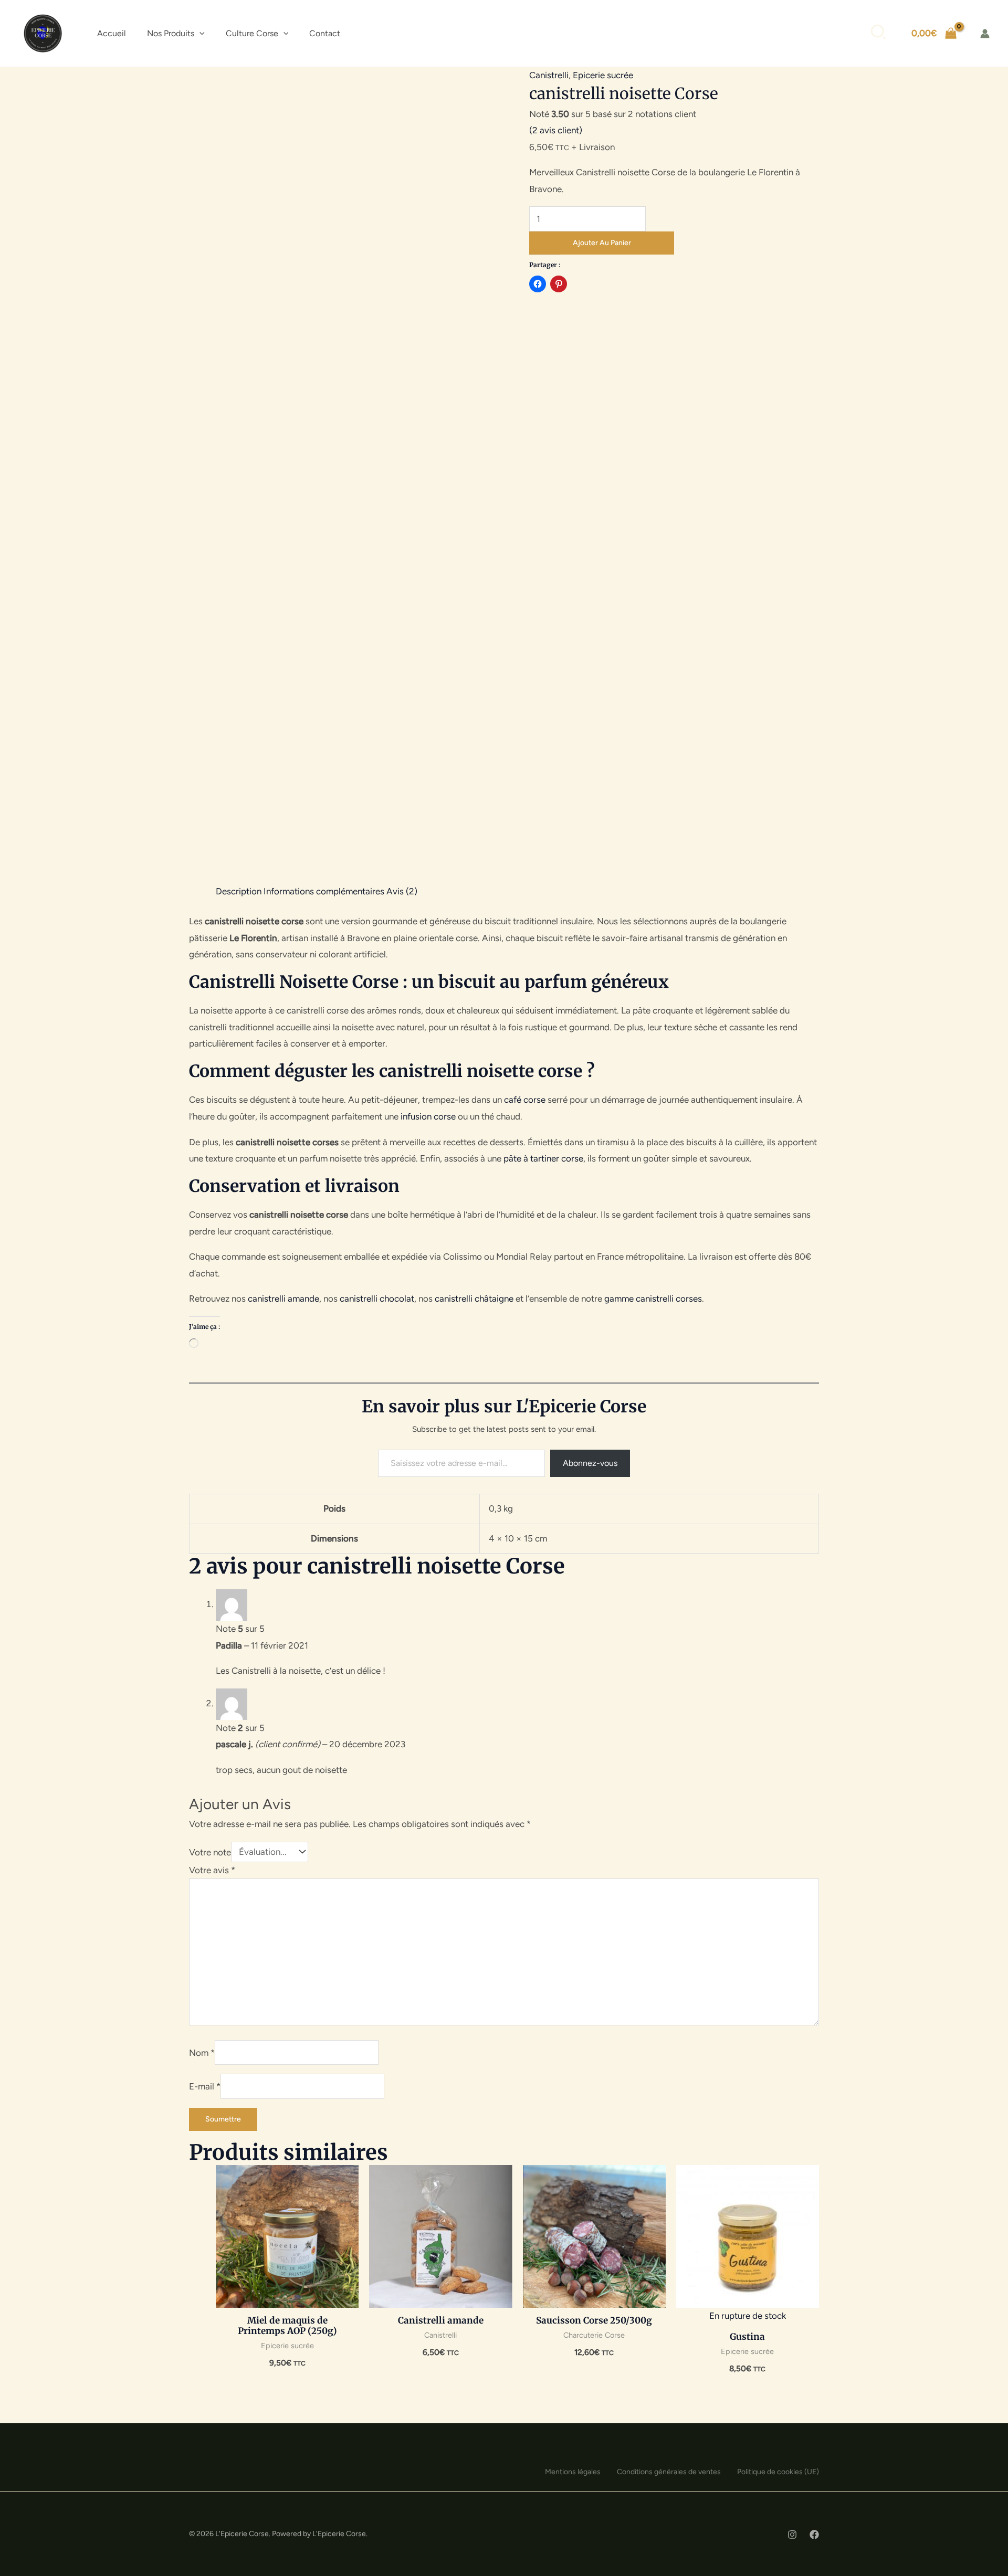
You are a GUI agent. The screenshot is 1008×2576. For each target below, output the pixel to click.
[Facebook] (814, 2535)
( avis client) (556, 130)
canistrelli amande (283, 1298)
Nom (202, 2053)
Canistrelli (549, 75)
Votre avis (212, 1870)
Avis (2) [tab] (402, 891)
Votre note (210, 1852)
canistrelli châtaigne (474, 1298)
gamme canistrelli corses (653, 1298)
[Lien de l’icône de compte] (985, 34)
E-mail (205, 2086)
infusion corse (428, 1116)
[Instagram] (792, 2535)
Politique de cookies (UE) (778, 2472)
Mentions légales (573, 2472)
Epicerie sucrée (603, 75)
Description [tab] (239, 891)
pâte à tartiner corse (543, 1158)
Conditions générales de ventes (669, 2472)
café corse (525, 1100)
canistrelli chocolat (377, 1298)
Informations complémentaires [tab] (324, 891)
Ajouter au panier (602, 243)
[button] (199, 34)
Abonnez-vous (590, 1463)
